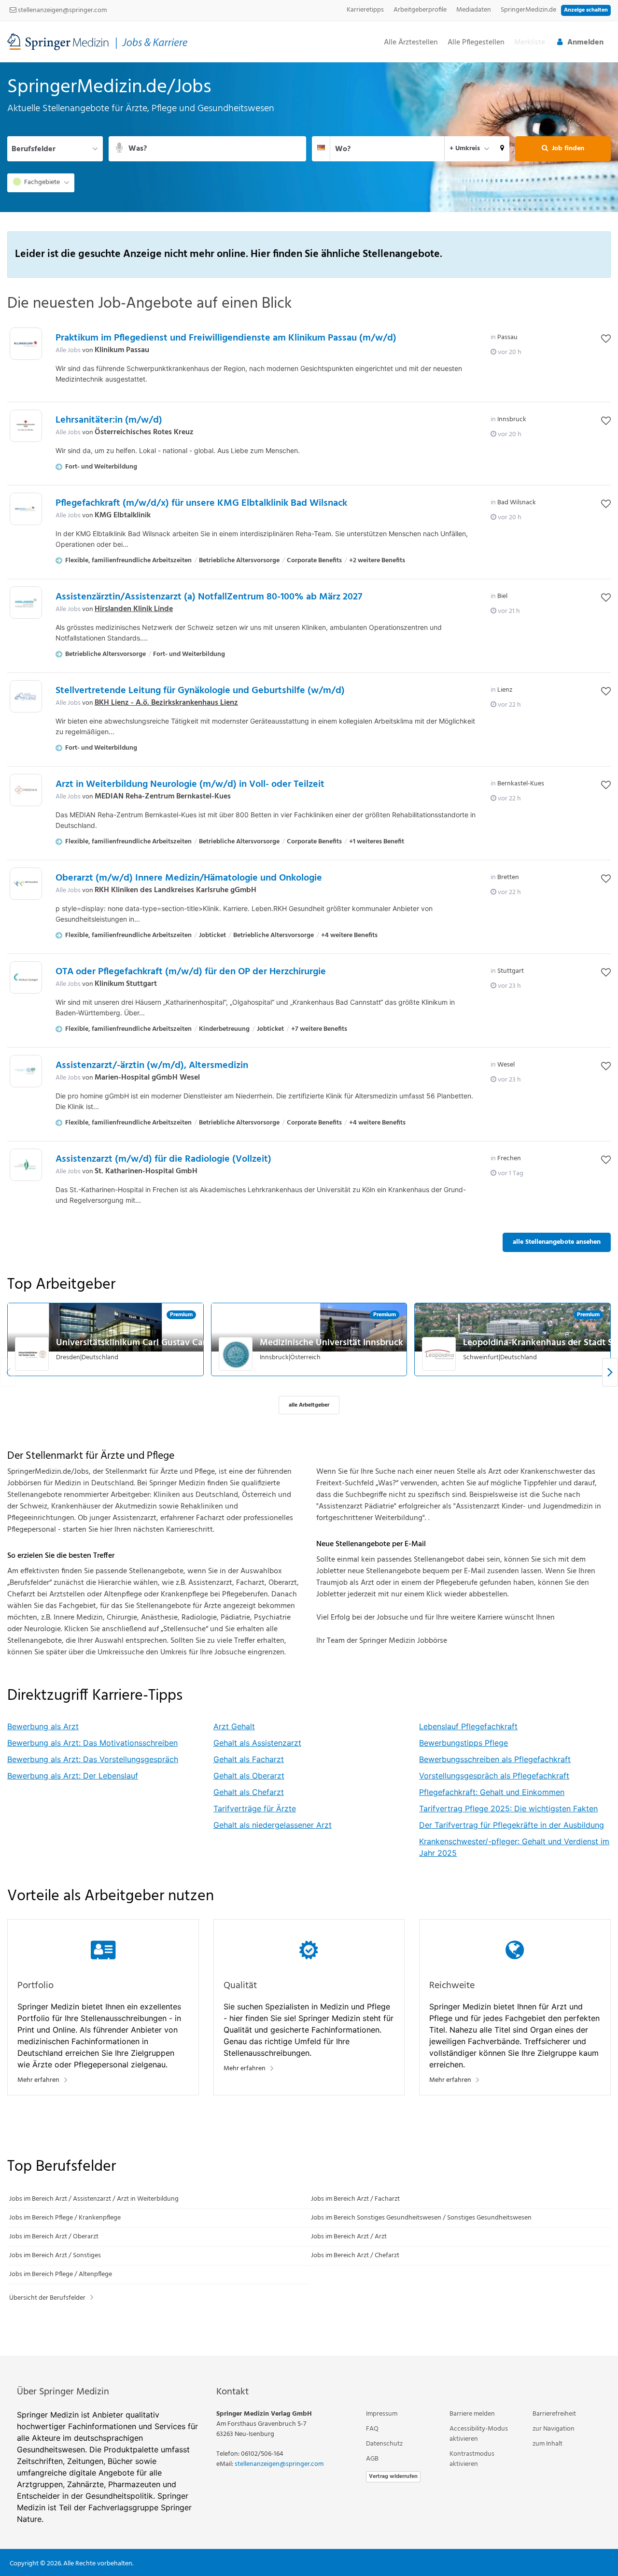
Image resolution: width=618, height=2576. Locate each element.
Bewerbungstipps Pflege (463, 1743)
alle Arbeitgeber (309, 1405)
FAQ (372, 2429)
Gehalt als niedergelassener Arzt (273, 1825)
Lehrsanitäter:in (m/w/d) (109, 420)
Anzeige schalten (586, 10)
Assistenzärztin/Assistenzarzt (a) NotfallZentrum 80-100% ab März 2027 (209, 597)
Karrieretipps (365, 10)
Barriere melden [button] (472, 2414)
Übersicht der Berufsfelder (47, 2298)
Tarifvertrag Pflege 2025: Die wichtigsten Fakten (508, 1808)
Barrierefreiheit (554, 2414)
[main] (309, 1209)
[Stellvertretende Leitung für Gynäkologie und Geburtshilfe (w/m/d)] (26, 696)
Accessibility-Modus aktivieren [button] (479, 2434)
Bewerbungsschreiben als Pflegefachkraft (495, 1759)
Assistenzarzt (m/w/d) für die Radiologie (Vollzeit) (163, 1159)
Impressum (382, 2414)
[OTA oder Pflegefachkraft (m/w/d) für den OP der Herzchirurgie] (26, 977)
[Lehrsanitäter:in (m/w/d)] (26, 426)
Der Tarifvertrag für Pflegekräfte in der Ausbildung (512, 1825)
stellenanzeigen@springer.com (62, 10)
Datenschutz (384, 2444)
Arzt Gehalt (234, 1726)
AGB (372, 2459)
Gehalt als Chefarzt (249, 1792)
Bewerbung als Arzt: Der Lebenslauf (73, 1776)
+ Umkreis (465, 149)
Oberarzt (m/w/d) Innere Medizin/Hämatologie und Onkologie (189, 878)
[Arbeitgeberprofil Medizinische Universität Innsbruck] (236, 1354)
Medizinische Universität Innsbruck (331, 1343)
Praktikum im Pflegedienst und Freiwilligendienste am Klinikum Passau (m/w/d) (226, 338)
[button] (502, 149)
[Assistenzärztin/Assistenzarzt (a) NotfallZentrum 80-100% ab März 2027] (26, 603)
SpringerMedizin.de (528, 10)
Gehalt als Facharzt (249, 1759)
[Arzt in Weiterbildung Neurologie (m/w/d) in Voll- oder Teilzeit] (26, 790)
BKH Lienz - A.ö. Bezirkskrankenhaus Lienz (166, 703)
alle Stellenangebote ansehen (557, 1242)
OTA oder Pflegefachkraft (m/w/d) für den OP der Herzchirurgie (191, 972)
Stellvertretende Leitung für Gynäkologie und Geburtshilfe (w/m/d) (200, 691)
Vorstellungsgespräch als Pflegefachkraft (494, 1776)
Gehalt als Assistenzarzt (257, 1743)
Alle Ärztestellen (411, 43)
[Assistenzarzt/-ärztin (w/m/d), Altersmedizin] (26, 1071)
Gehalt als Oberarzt (249, 1776)
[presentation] (610, 1373)
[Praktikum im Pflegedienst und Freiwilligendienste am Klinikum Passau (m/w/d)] (26, 344)
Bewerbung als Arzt (43, 1726)
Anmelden (585, 43)
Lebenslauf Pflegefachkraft (468, 1726)
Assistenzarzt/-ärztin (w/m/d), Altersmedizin (152, 1066)
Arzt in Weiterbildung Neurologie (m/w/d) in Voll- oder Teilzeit (190, 784)
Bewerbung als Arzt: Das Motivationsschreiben (92, 1743)
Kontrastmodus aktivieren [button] (472, 2459)
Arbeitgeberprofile (420, 10)
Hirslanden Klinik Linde (134, 609)
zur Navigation (554, 2429)
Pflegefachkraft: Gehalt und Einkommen (492, 1792)
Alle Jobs (68, 350)
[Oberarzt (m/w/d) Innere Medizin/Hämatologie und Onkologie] (26, 884)
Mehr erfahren (38, 2080)
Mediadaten (474, 10)
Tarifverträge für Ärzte (255, 1808)
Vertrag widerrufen (393, 2476)
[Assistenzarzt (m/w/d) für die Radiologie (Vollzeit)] (26, 1165)
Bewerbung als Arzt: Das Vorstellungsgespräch (93, 1759)
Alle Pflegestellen (476, 43)
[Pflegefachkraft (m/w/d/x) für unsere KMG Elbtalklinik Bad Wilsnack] (26, 509)
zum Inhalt (548, 2444)
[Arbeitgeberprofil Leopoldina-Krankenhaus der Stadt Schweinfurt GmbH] (439, 1354)
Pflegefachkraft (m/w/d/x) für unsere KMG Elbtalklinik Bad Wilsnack (201, 503)
